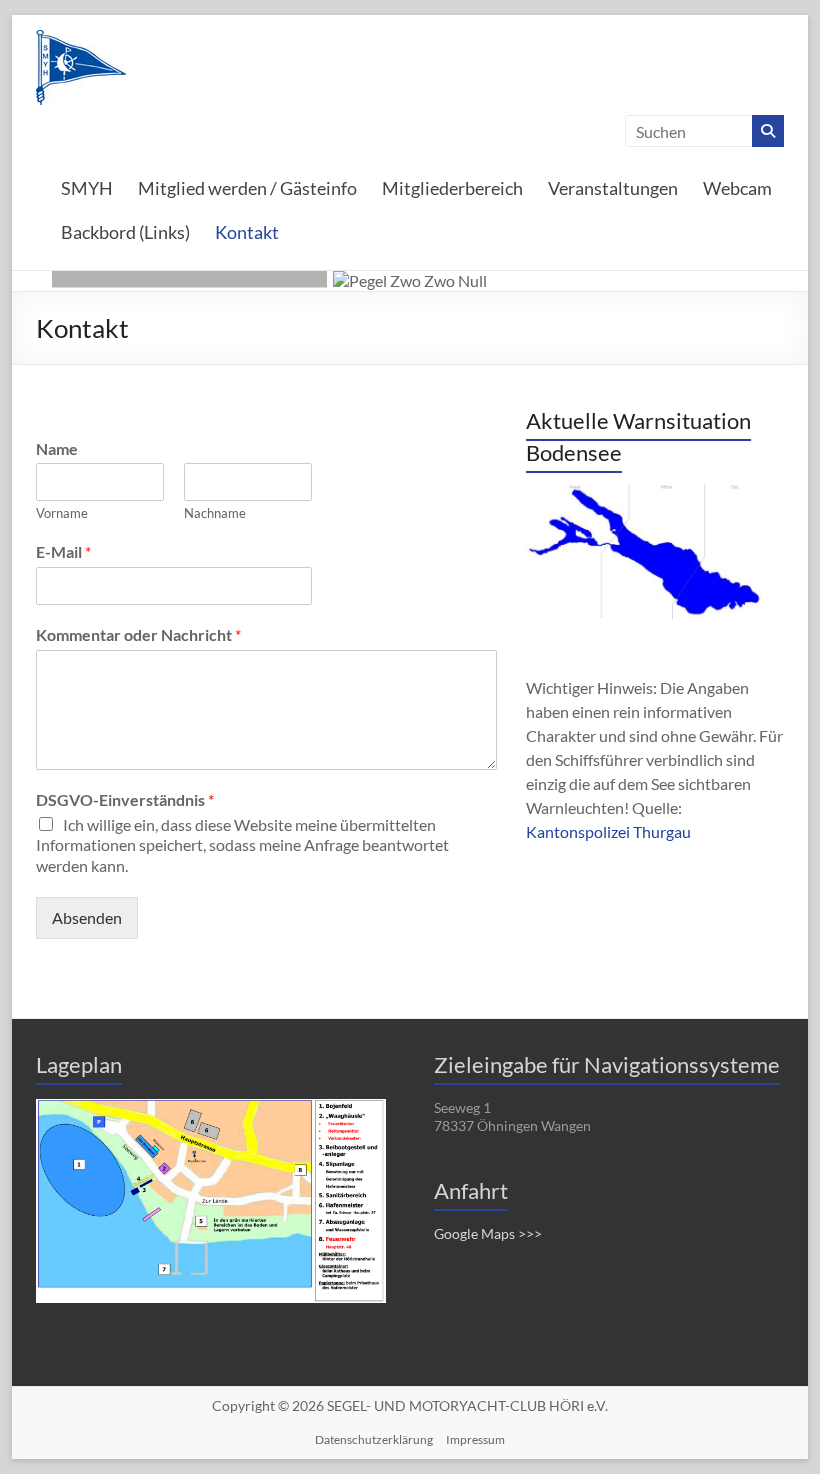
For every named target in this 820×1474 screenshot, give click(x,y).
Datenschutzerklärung (374, 1439)
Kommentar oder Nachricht (138, 634)
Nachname (215, 513)
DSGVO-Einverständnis (125, 799)
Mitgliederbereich (452, 188)
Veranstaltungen (613, 188)
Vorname (62, 513)
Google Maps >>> (488, 1233)
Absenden (87, 917)
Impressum (475, 1439)
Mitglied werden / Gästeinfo (247, 188)
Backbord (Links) (125, 232)
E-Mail (63, 551)
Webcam (737, 188)
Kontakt (247, 232)
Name (57, 448)
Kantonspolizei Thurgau (608, 831)
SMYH (87, 188)
